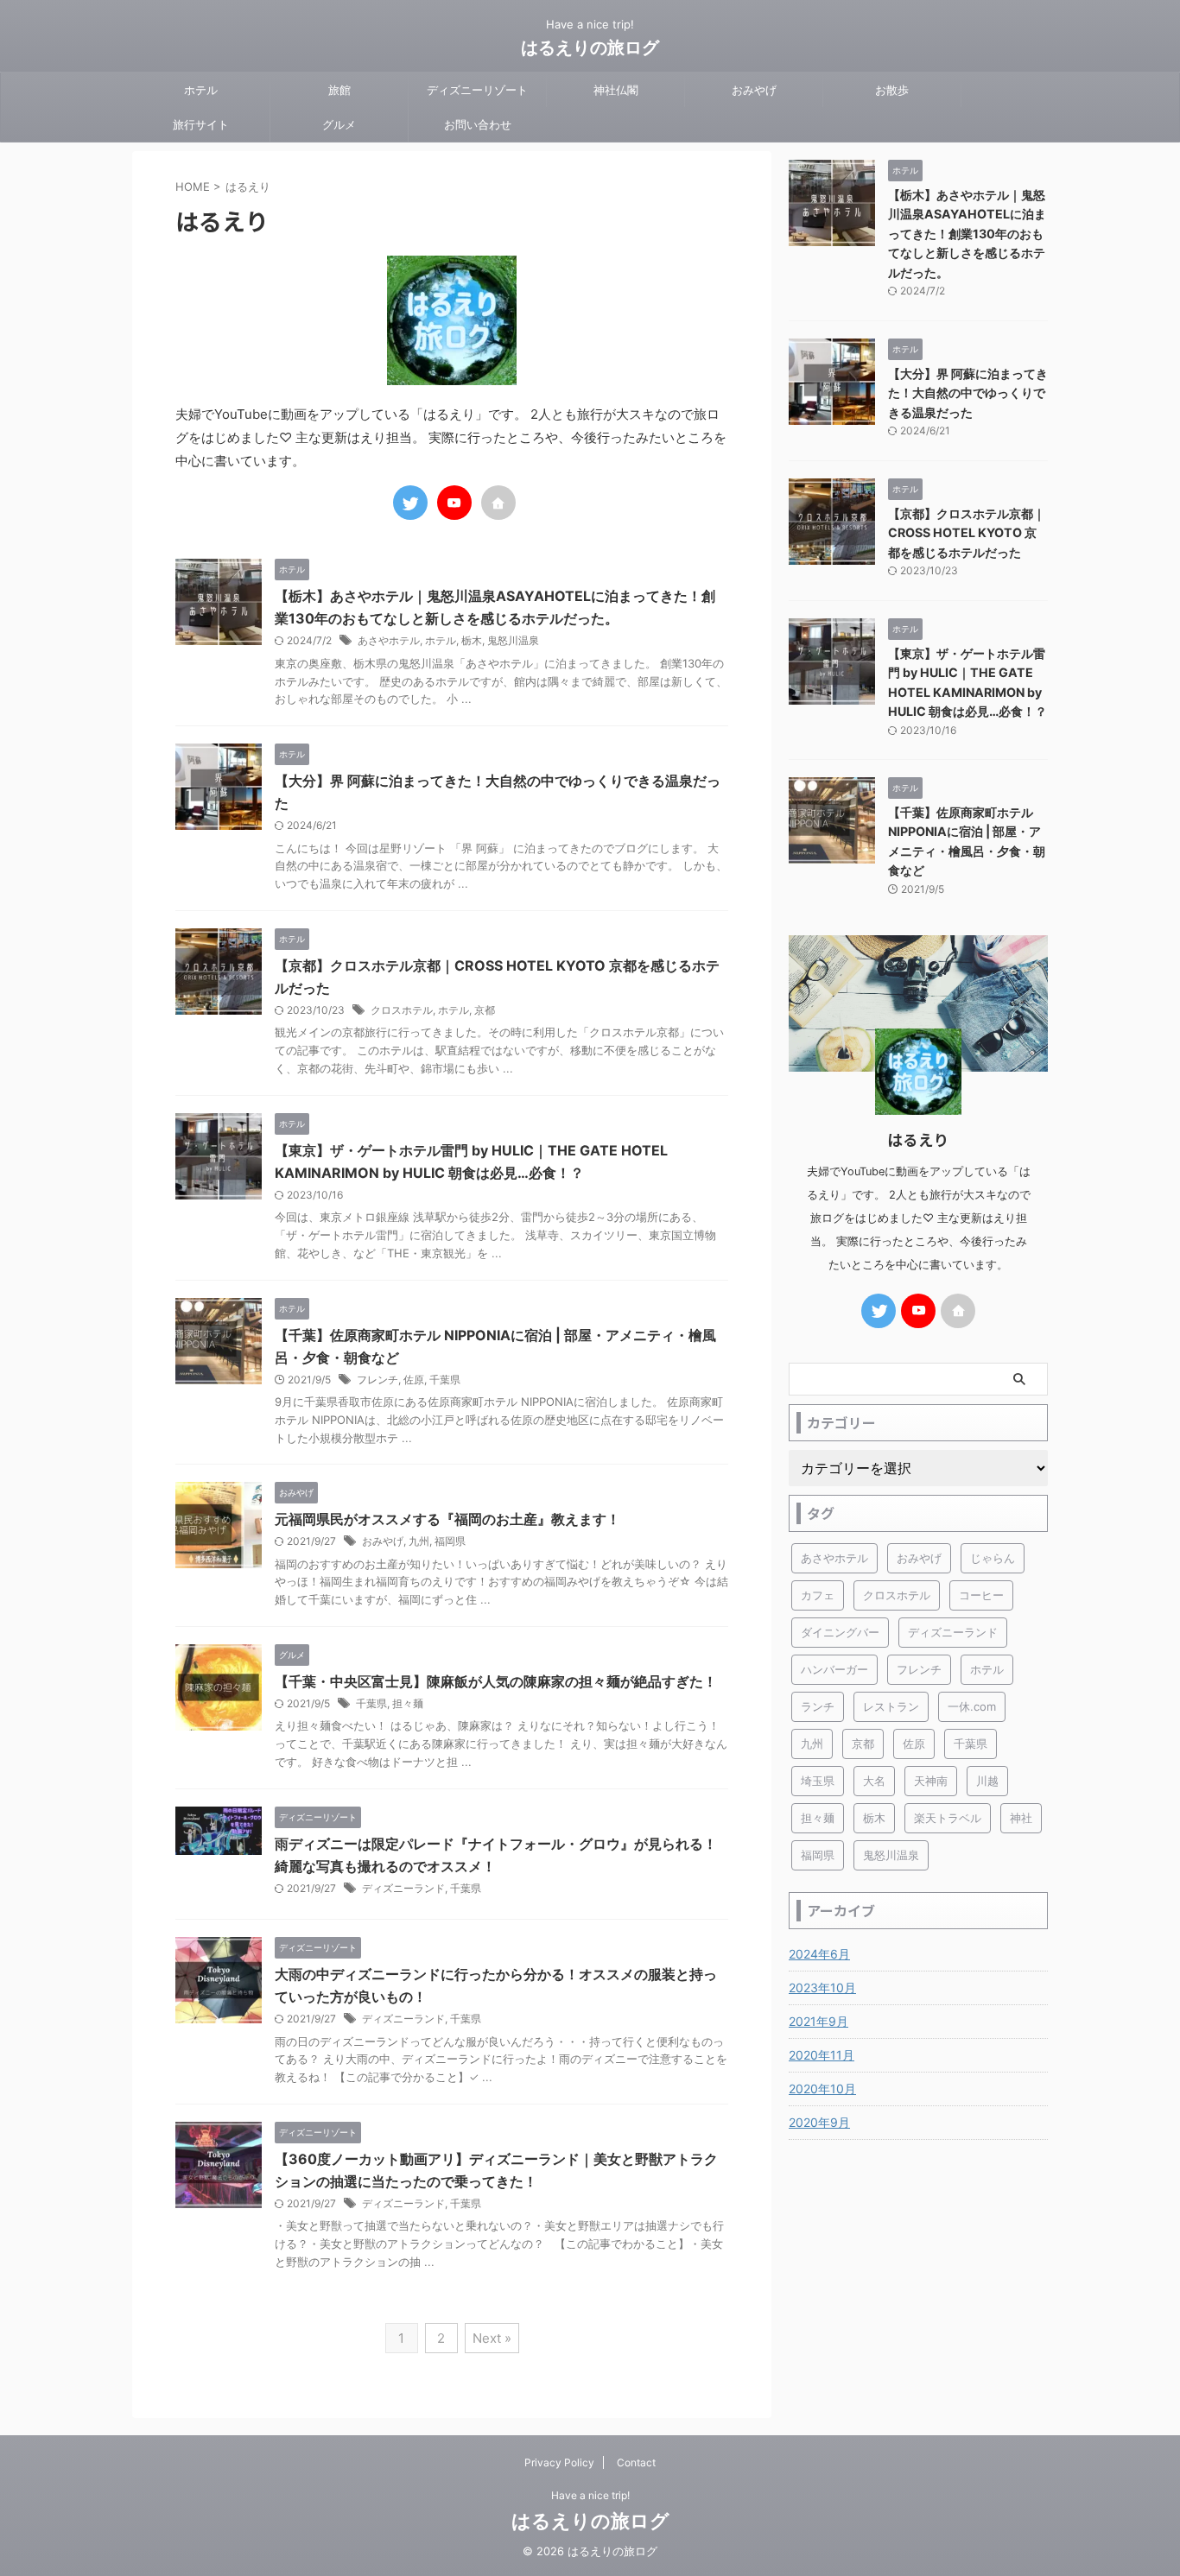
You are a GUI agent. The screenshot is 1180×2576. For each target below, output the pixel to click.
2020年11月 (822, 2055)
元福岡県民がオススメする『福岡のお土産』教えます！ (447, 1519)
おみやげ (754, 90)
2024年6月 (819, 1954)
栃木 (472, 640)
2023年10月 (822, 1987)
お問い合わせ (478, 124)
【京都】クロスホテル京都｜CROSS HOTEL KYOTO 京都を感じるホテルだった (967, 533)
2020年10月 (822, 2089)
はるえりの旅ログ (590, 47)
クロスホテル (402, 1010)
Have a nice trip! (590, 2495)
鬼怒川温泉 (513, 640)
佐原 (414, 1380)
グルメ (339, 124)
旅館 (339, 90)
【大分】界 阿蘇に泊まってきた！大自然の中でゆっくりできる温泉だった (968, 393)
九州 (419, 1541)
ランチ (818, 1706)
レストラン (891, 1706)
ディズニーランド (403, 1888)
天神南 (931, 1781)
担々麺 (408, 1703)
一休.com (972, 1706)
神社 (1021, 1818)
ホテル (201, 90)
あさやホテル (389, 640)
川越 (987, 1781)
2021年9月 (818, 2021)
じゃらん (993, 1558)
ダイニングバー (840, 1632)
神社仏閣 (616, 90)
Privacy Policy (559, 2462)
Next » (492, 2338)
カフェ (818, 1595)
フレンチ (377, 1380)
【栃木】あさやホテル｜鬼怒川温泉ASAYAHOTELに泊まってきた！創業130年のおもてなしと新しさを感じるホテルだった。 (967, 234)
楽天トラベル (948, 1818)
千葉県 (445, 1380)
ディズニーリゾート (477, 90)
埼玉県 (818, 1781)
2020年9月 (819, 2122)
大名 (874, 1781)
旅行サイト (201, 124)
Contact (636, 2462)
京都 (485, 1010)
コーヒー (981, 1595)
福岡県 (450, 1541)
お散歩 (892, 90)
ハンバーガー (834, 1669)
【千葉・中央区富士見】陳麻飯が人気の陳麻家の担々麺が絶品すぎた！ (496, 1681)
